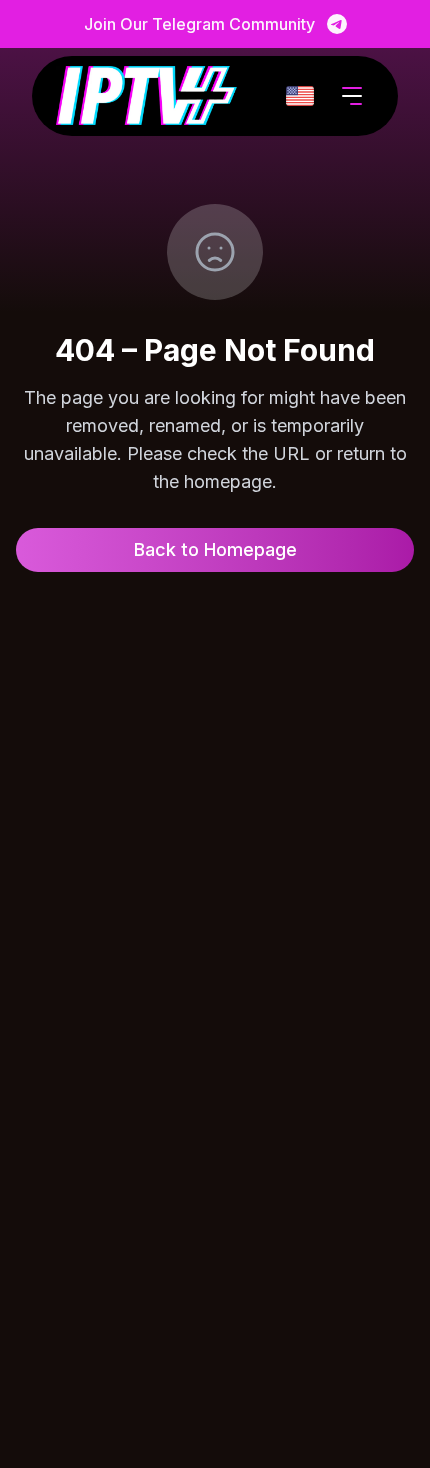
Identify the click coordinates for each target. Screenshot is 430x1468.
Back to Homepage (215, 549)
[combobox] (300, 96)
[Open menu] (352, 96)
